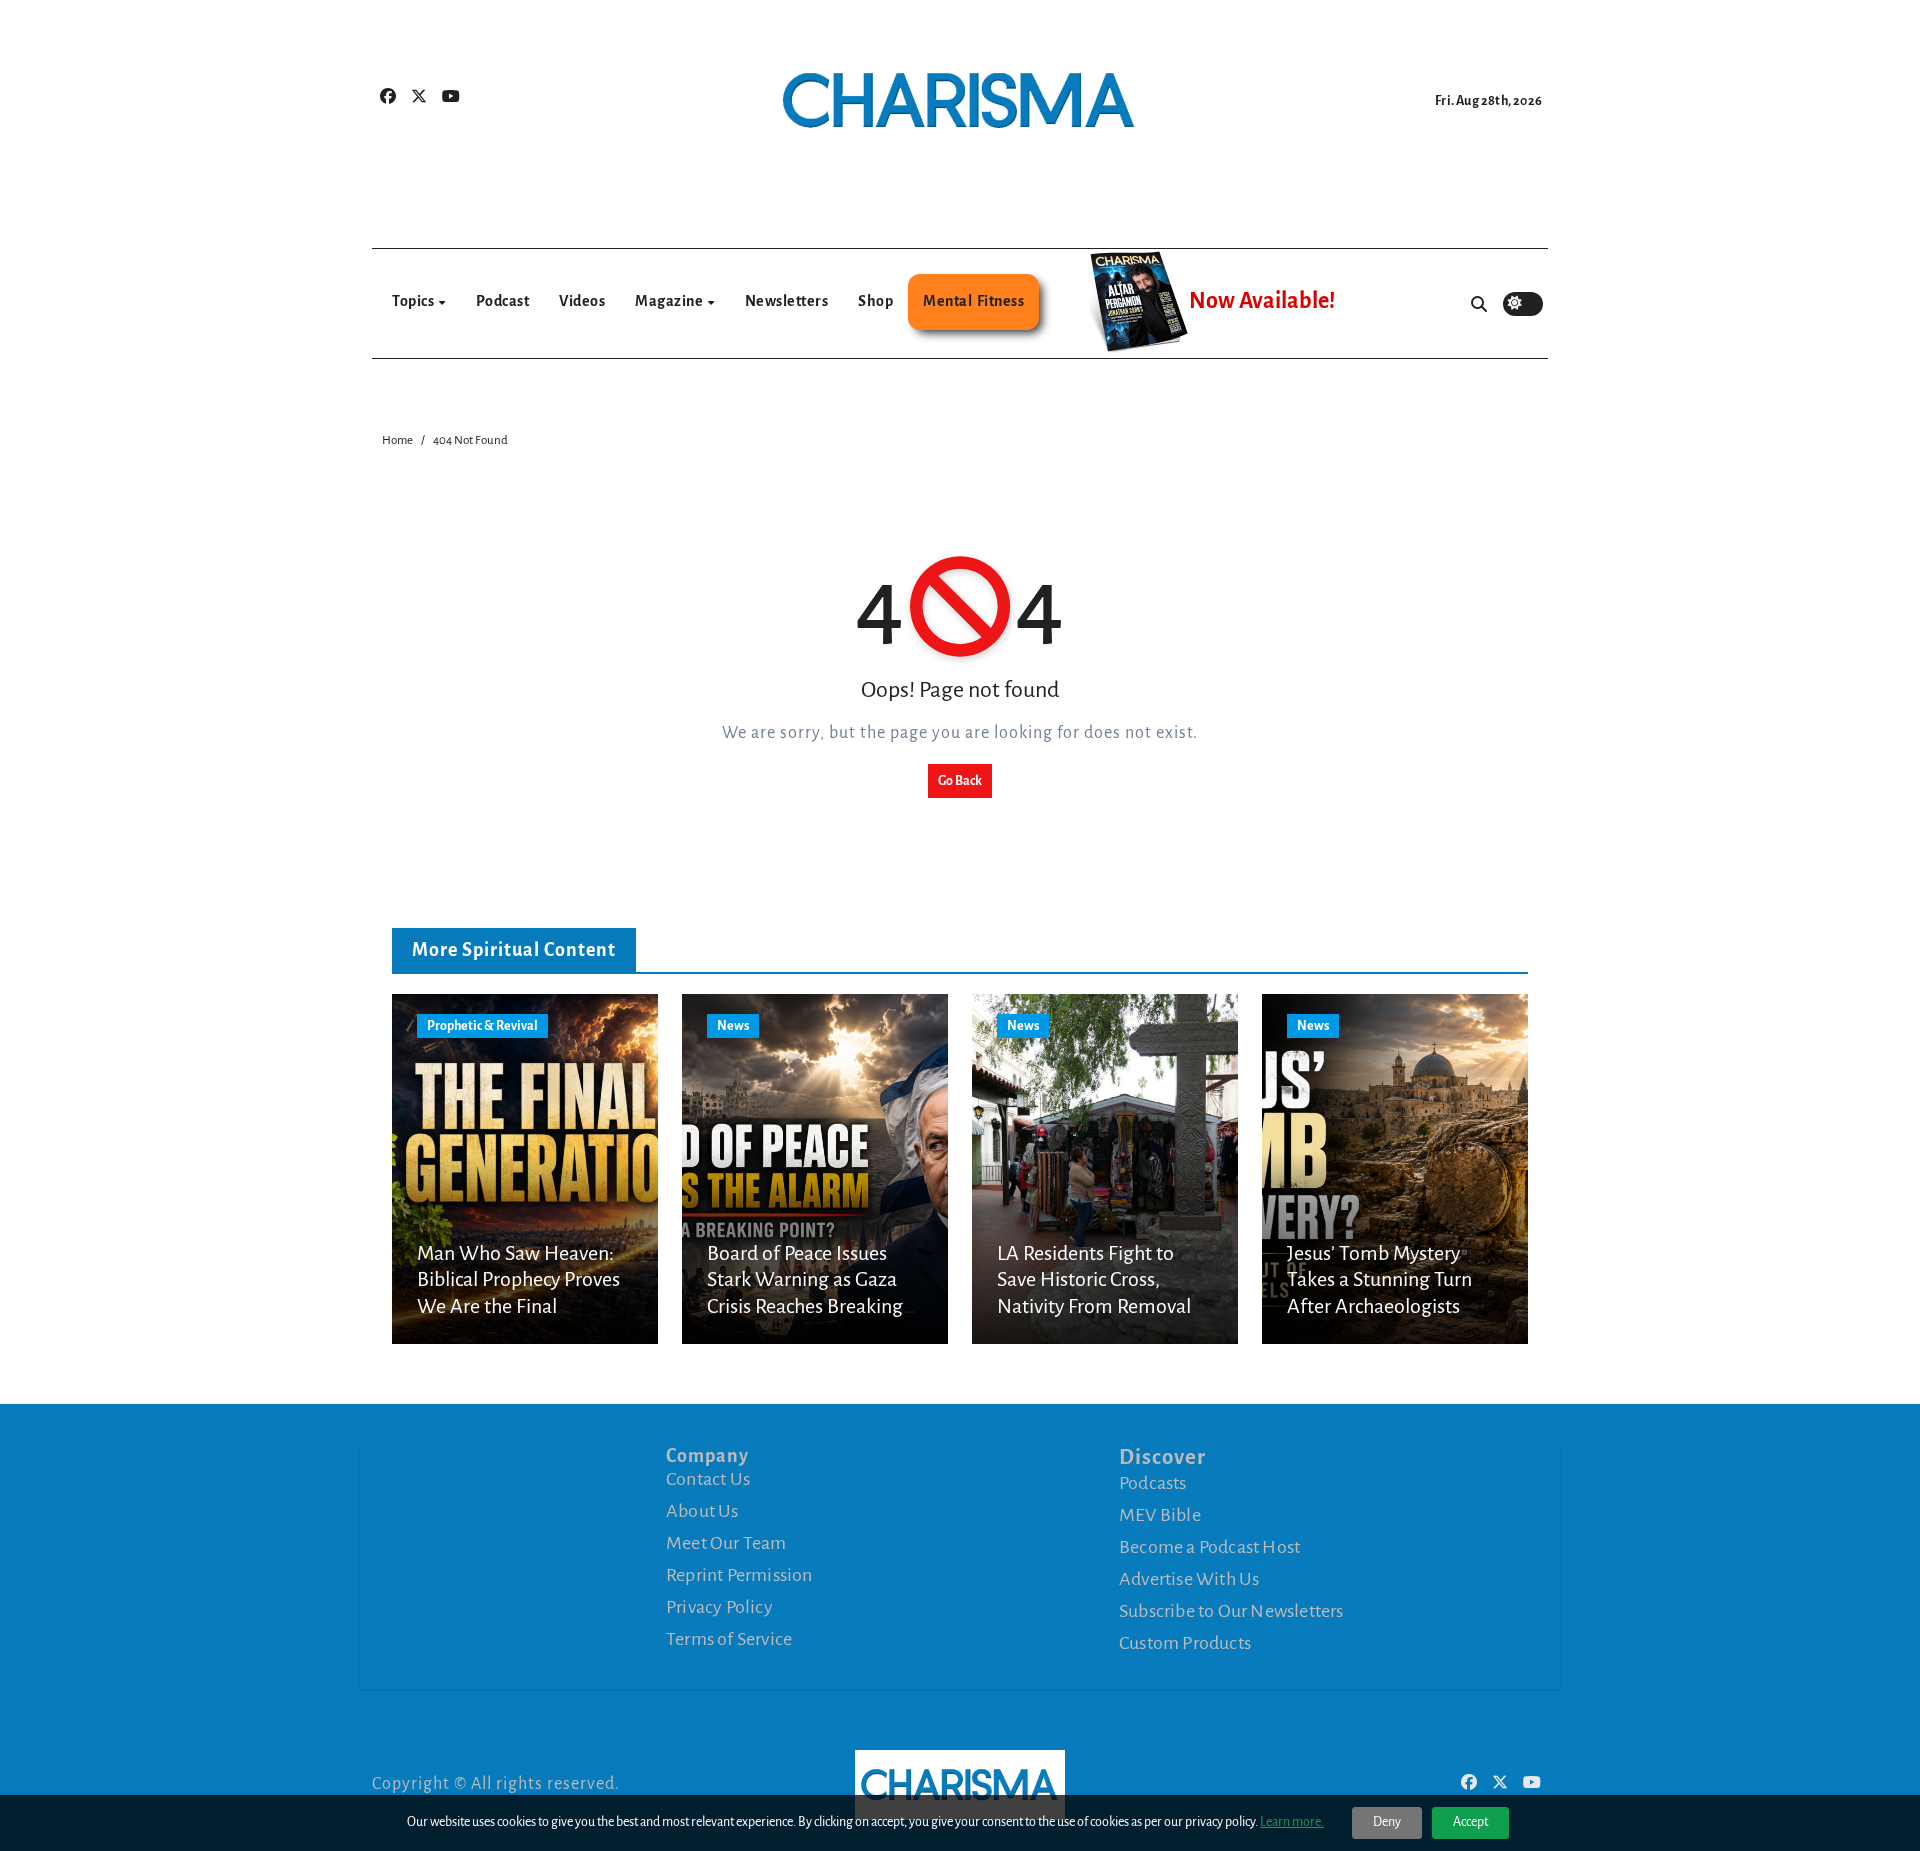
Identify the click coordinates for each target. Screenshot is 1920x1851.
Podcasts (1153, 1483)
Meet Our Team (726, 1543)
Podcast (503, 301)
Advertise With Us (1189, 1579)
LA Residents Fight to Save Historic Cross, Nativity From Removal (1094, 1279)
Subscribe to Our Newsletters (1231, 1611)
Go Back (960, 781)
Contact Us (708, 1479)
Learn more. (1292, 1822)
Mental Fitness (973, 301)
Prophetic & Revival (482, 1026)
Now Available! (1262, 301)
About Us (702, 1511)
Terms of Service (729, 1639)
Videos (582, 301)
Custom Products (1185, 1643)
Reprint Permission (739, 1575)
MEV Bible (1160, 1515)
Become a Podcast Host (1209, 1547)
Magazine (670, 301)
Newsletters (787, 301)
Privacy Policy (719, 1607)
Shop (875, 301)
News (733, 1026)
